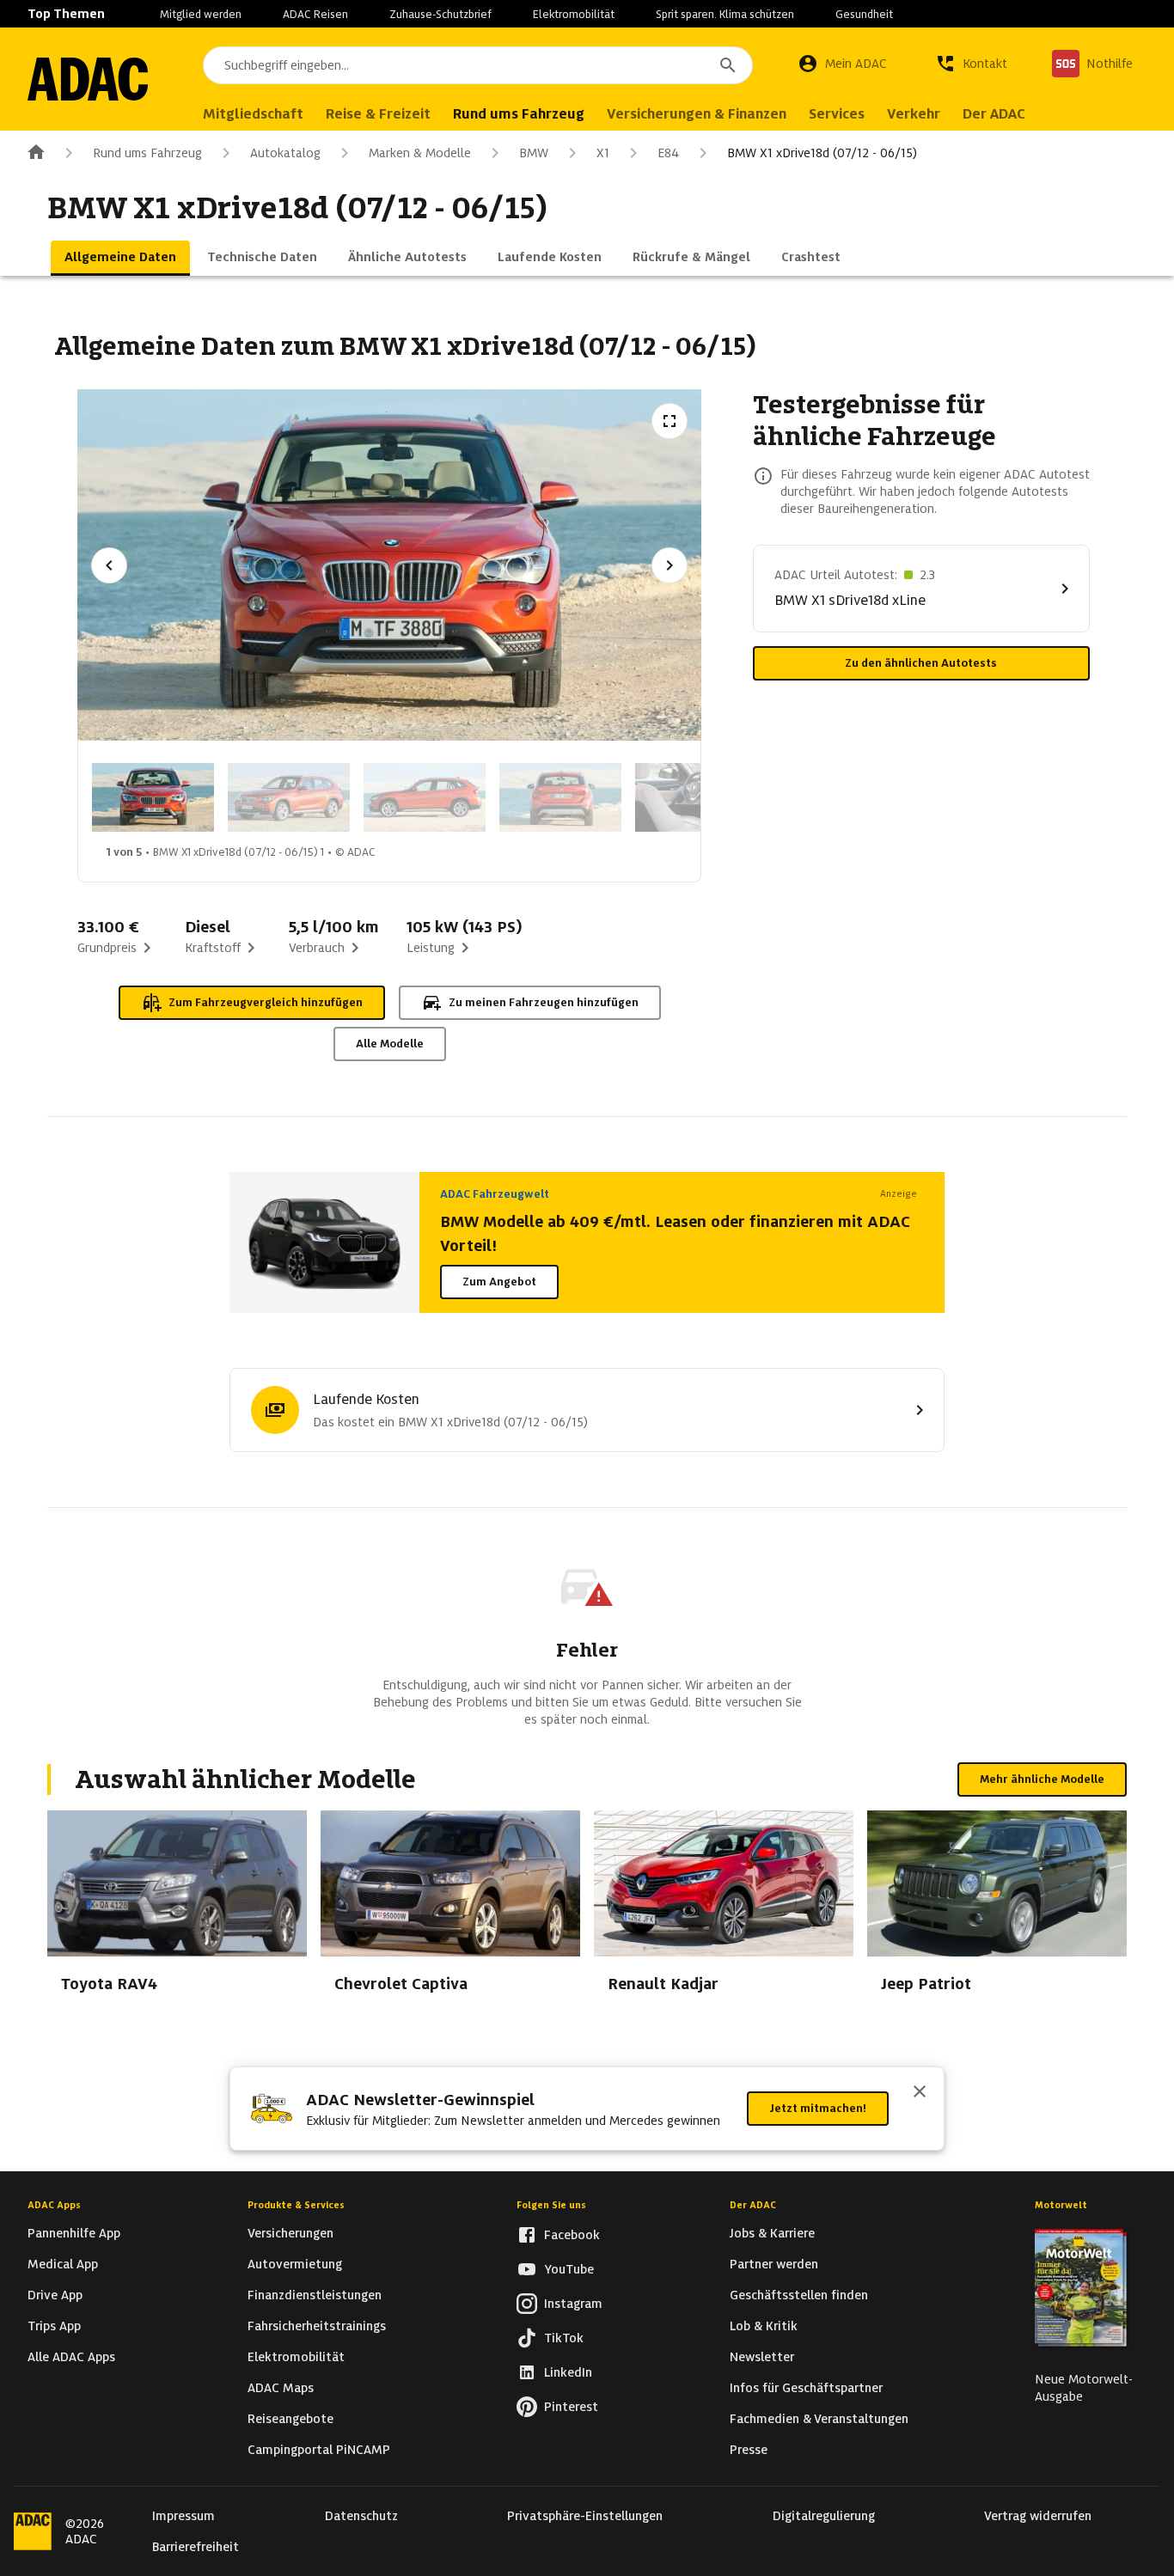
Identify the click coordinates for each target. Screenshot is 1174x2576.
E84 (668, 153)
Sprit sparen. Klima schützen (725, 14)
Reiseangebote (290, 2419)
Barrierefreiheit (196, 2547)
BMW (534, 153)
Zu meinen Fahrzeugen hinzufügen (544, 1002)
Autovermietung (295, 2264)
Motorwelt (1061, 2205)
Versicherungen (290, 2233)
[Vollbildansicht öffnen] (670, 421)
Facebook (572, 2235)
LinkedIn (568, 2372)
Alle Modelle (390, 1044)
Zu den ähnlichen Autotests (921, 663)
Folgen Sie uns (551, 2205)
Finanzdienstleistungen (315, 2295)
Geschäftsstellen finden (799, 2295)
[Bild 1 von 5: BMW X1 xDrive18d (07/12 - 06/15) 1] (153, 797)
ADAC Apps (54, 2205)
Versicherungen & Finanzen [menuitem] (697, 114)
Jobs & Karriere (772, 2233)
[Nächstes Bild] (670, 565)
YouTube (569, 2269)
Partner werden (774, 2264)
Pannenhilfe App (74, 2233)
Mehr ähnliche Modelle (1042, 1779)
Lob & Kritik (764, 2326)
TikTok (564, 2338)
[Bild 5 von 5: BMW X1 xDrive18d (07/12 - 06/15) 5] (696, 797)
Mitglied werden (201, 14)
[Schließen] (920, 2093)
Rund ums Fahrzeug (147, 153)
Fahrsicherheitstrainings (317, 2326)
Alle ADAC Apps (71, 2357)
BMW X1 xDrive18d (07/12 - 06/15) (822, 153)
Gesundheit (864, 14)
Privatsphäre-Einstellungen (585, 2516)
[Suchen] (728, 65)
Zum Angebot (499, 1282)
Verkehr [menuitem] (914, 114)
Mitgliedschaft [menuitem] (253, 114)
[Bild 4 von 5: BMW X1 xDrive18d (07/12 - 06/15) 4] (560, 797)
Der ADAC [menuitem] (994, 114)
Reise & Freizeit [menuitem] (378, 114)
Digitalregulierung (824, 2516)
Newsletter (762, 2357)
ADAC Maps (281, 2388)
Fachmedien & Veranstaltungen (819, 2419)
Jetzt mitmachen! (818, 2108)
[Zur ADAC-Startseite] (88, 79)
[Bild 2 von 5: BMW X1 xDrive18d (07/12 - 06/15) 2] (289, 797)
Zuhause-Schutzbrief (440, 14)
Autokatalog (285, 153)
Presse (749, 2450)
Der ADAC (753, 2205)
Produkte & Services (296, 2205)
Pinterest (571, 2407)
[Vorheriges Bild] (109, 565)
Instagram (573, 2304)
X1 (603, 153)
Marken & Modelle (420, 153)
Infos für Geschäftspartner (806, 2388)
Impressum (183, 2516)
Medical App (63, 2264)
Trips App (54, 2326)
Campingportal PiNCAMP (319, 2450)
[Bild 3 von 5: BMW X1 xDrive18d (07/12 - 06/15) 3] (425, 797)
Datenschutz (361, 2516)
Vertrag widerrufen (1038, 2516)
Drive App (55, 2295)
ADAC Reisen (315, 14)
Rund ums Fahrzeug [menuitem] (519, 114)
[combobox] (478, 65)
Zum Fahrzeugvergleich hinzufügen (266, 1002)
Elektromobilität (574, 14)
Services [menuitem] (837, 114)
